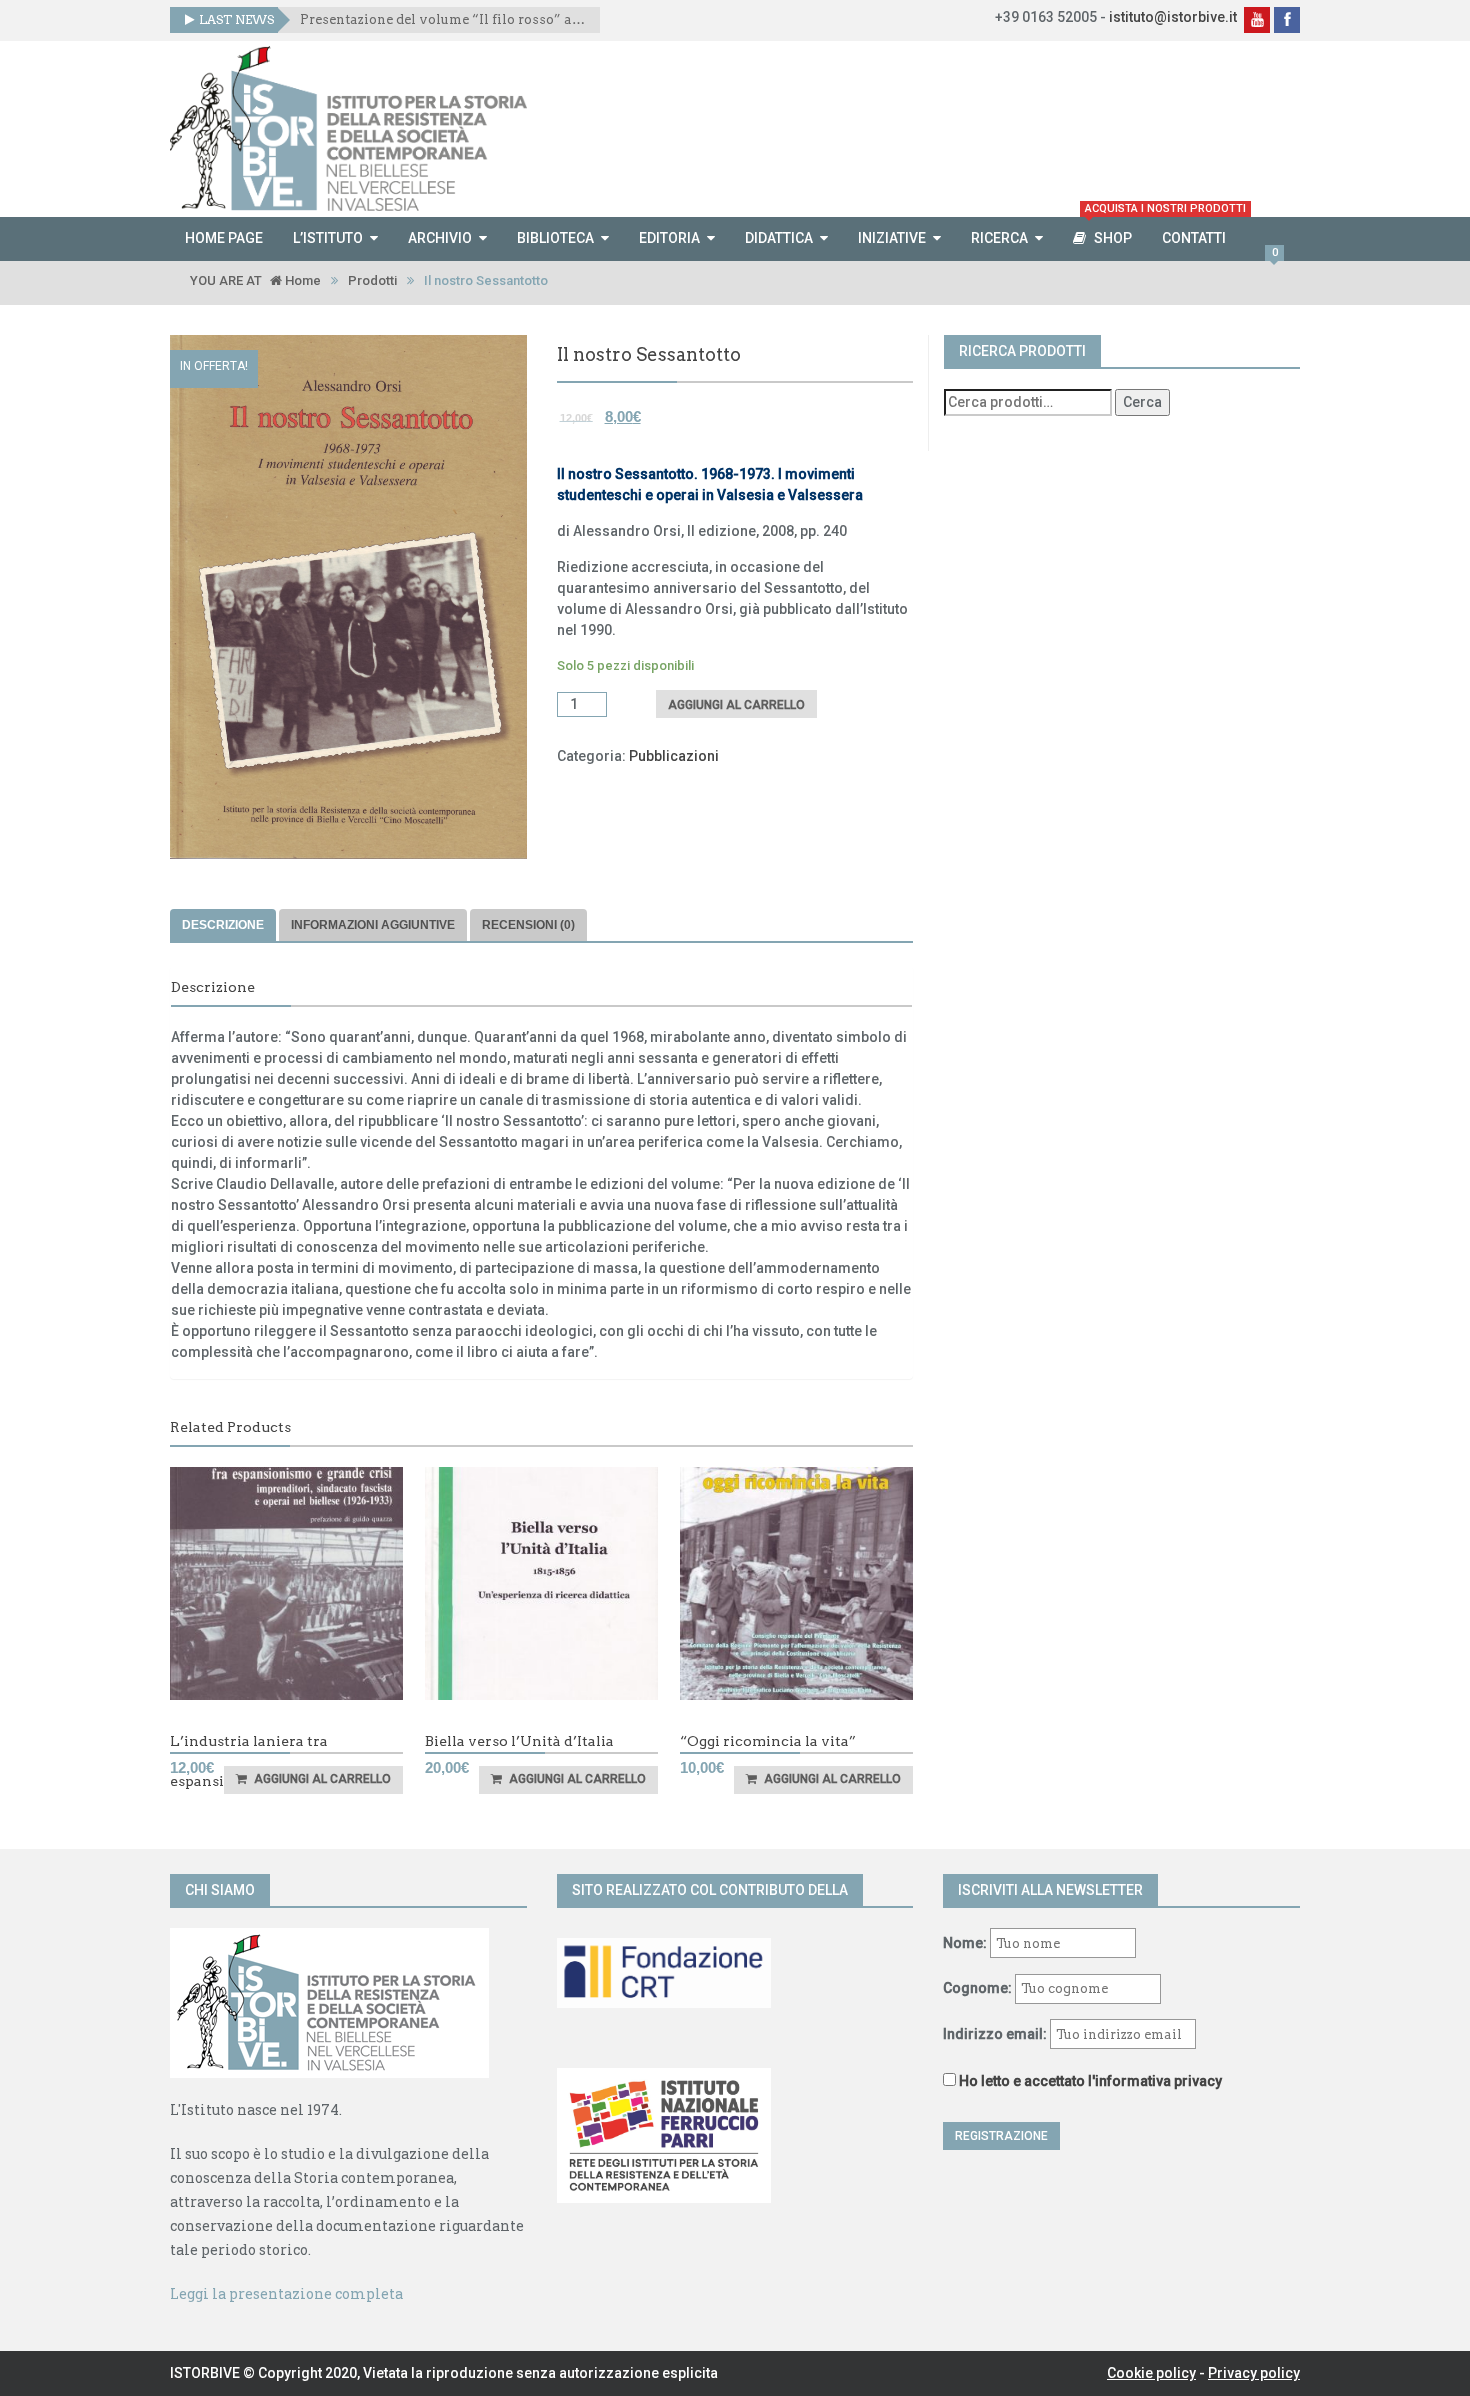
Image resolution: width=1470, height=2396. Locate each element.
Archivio (440, 238)
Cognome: (977, 1988)
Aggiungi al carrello (736, 705)
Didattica (779, 238)
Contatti (1194, 238)
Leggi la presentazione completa (286, 2293)
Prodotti (372, 280)
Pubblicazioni (674, 756)
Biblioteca (555, 238)
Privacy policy (1254, 2373)
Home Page (224, 238)
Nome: (965, 1943)
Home (301, 280)
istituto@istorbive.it (1173, 17)
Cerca (1142, 402)
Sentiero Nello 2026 (366, 19)
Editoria (669, 238)
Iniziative (892, 238)
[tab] (223, 925)
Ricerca (999, 238)
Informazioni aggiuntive (373, 925)
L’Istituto (328, 238)
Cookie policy (1151, 2373)
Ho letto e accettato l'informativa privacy (1090, 2081)
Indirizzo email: (996, 2034)
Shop (1116, 231)
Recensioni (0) (528, 925)
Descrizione (223, 925)
